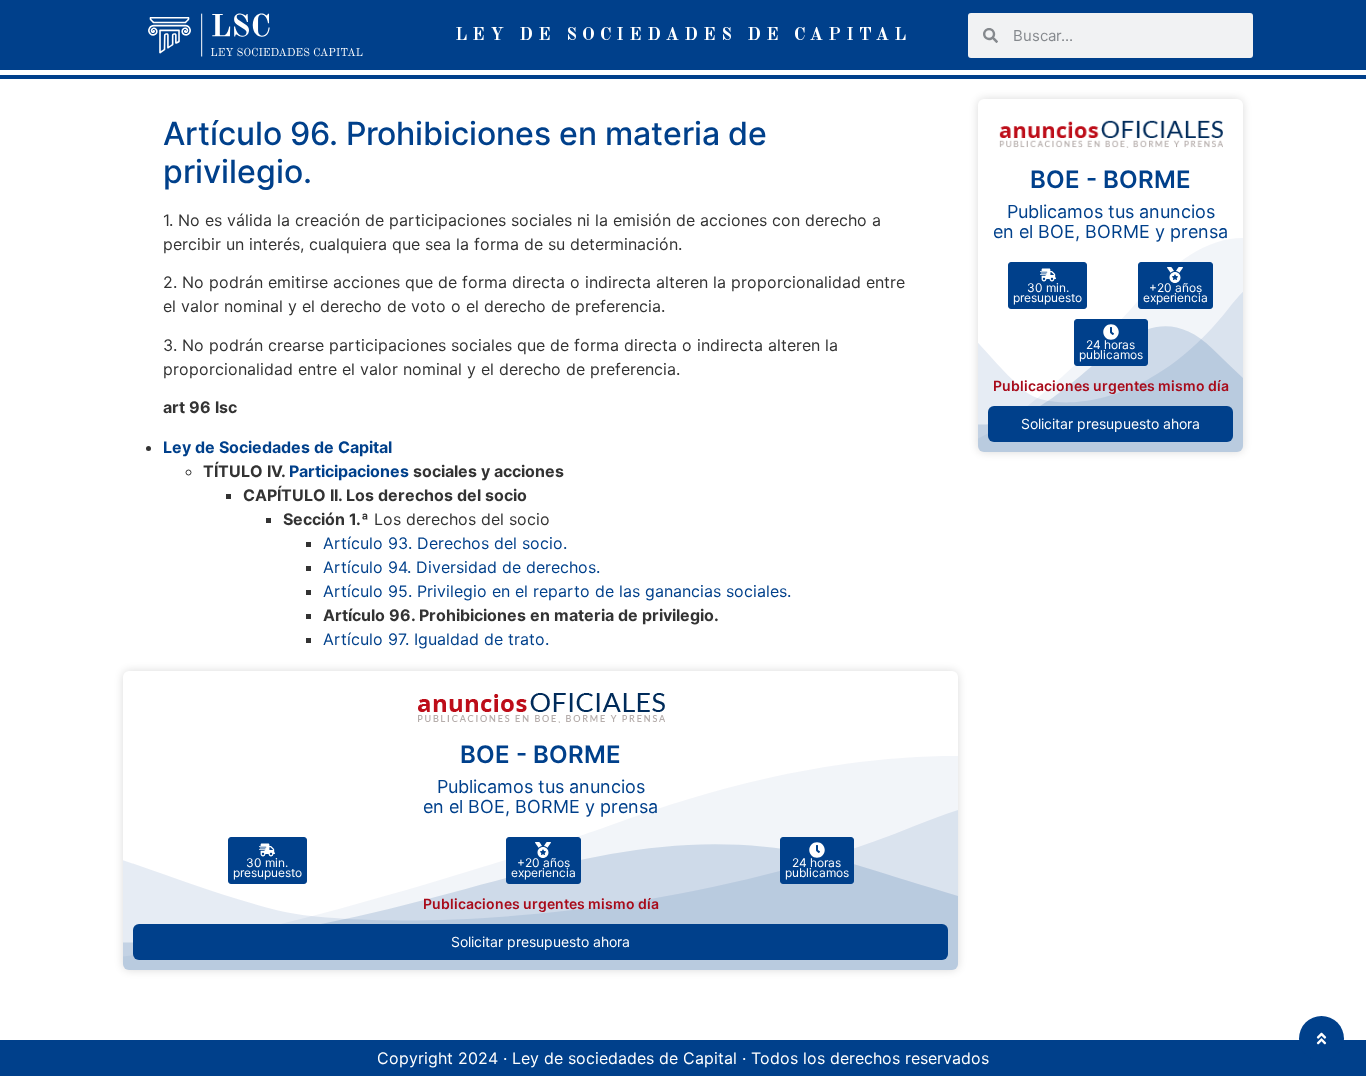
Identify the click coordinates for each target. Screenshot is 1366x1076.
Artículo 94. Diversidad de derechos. (461, 567)
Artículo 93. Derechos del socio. (445, 543)
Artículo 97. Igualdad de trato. (436, 639)
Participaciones (349, 471)
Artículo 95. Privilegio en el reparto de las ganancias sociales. (557, 591)
